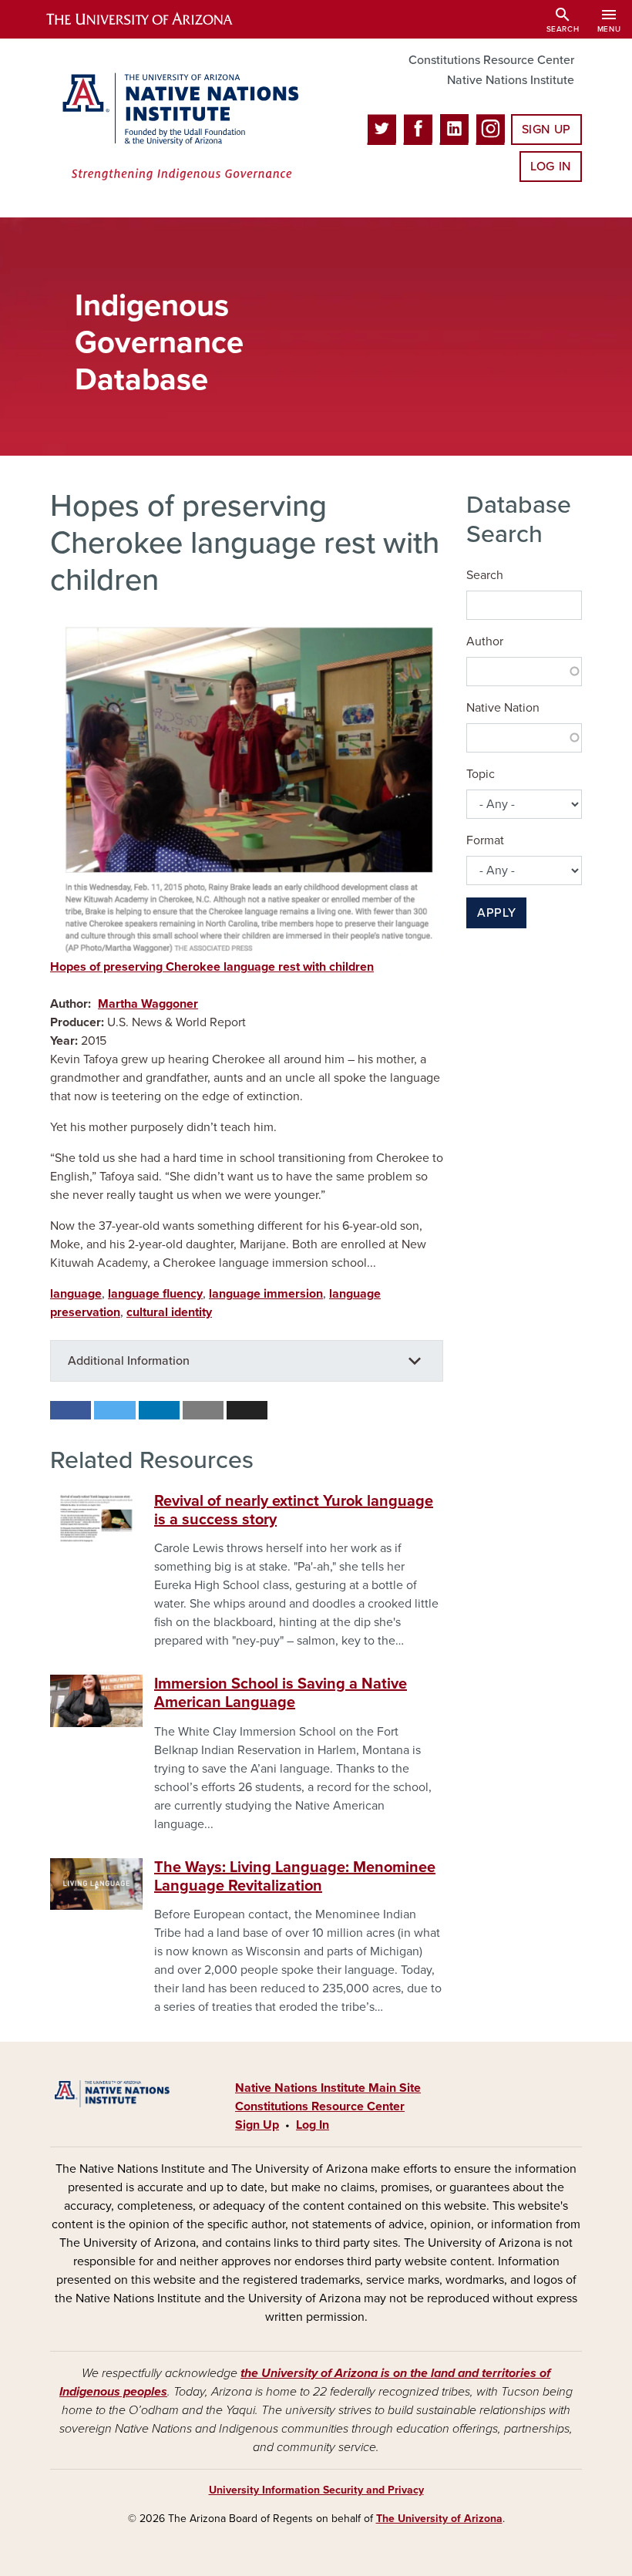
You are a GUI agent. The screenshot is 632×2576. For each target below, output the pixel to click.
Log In (551, 167)
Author (485, 641)
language (76, 1294)
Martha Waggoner (148, 1004)
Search (485, 575)
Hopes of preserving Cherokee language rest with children (212, 967)
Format (485, 840)
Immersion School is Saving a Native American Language (281, 1693)
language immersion (266, 1294)
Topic (481, 774)
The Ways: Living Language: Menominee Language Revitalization (295, 1877)
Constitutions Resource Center (491, 60)
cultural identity (169, 1312)
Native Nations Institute (511, 80)
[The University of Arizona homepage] (153, 19)
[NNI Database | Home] (177, 128)
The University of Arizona (439, 2519)
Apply (496, 913)
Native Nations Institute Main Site (328, 2088)
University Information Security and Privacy (316, 2490)
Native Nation (503, 708)
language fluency (155, 1294)
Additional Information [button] (129, 1361)
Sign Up (546, 130)
